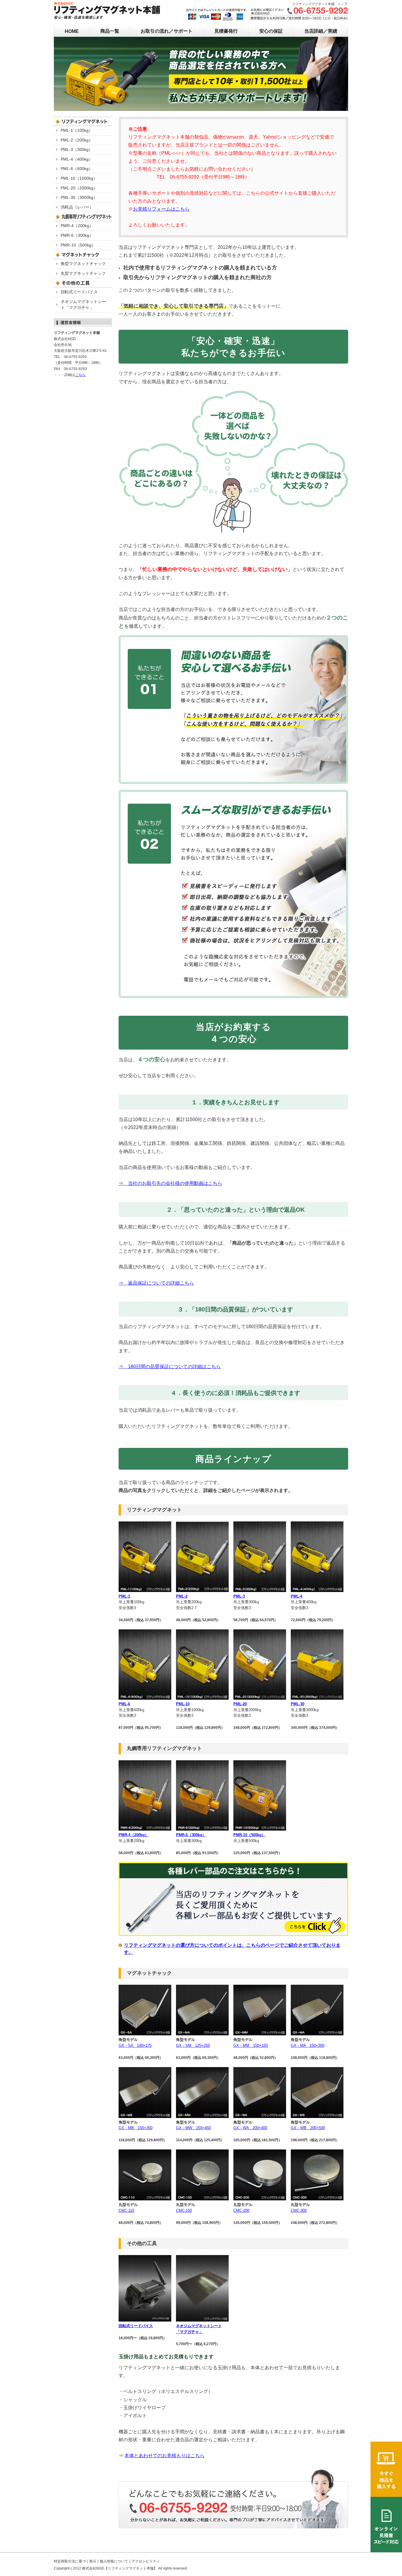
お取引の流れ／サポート (167, 31)
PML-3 (239, 1596)
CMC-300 (299, 2211)
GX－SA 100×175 (135, 2045)
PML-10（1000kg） (79, 178)
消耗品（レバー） (77, 207)
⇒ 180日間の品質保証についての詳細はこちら (170, 1367)
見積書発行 (226, 31)
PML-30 (298, 1704)
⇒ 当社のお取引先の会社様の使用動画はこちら (170, 1183)
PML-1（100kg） (77, 130)
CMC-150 (184, 2211)
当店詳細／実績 (321, 31)
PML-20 (240, 1704)
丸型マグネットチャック (83, 273)
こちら (80, 375)
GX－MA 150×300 (308, 2045)
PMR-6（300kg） (191, 1835)
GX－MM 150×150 (251, 2045)
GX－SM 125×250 (193, 2045)
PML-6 (124, 1704)
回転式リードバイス (136, 2326)
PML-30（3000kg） (79, 197)
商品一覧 (110, 31)
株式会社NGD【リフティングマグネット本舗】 (120, 2568)
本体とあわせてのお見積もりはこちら (165, 2456)
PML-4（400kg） (77, 159)
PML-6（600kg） (77, 169)
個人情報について (114, 2561)
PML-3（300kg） (77, 149)
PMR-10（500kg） (249, 1835)
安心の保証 (271, 31)
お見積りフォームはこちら (161, 209)
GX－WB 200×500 (308, 2128)
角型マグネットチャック (83, 264)
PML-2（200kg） (77, 140)
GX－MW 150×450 (193, 2128)
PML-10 (183, 1704)
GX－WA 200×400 (250, 2128)
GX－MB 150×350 (136, 2128)
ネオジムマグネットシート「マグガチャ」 (83, 304)
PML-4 (296, 1596)
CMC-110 (126, 2211)
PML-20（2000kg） (79, 188)
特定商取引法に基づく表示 (75, 2561)
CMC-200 (241, 2211)
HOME (72, 31)
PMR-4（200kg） (134, 1835)
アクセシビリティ (146, 2561)
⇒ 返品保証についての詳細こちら (156, 1283)
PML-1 (124, 1596)
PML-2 (182, 1596)
